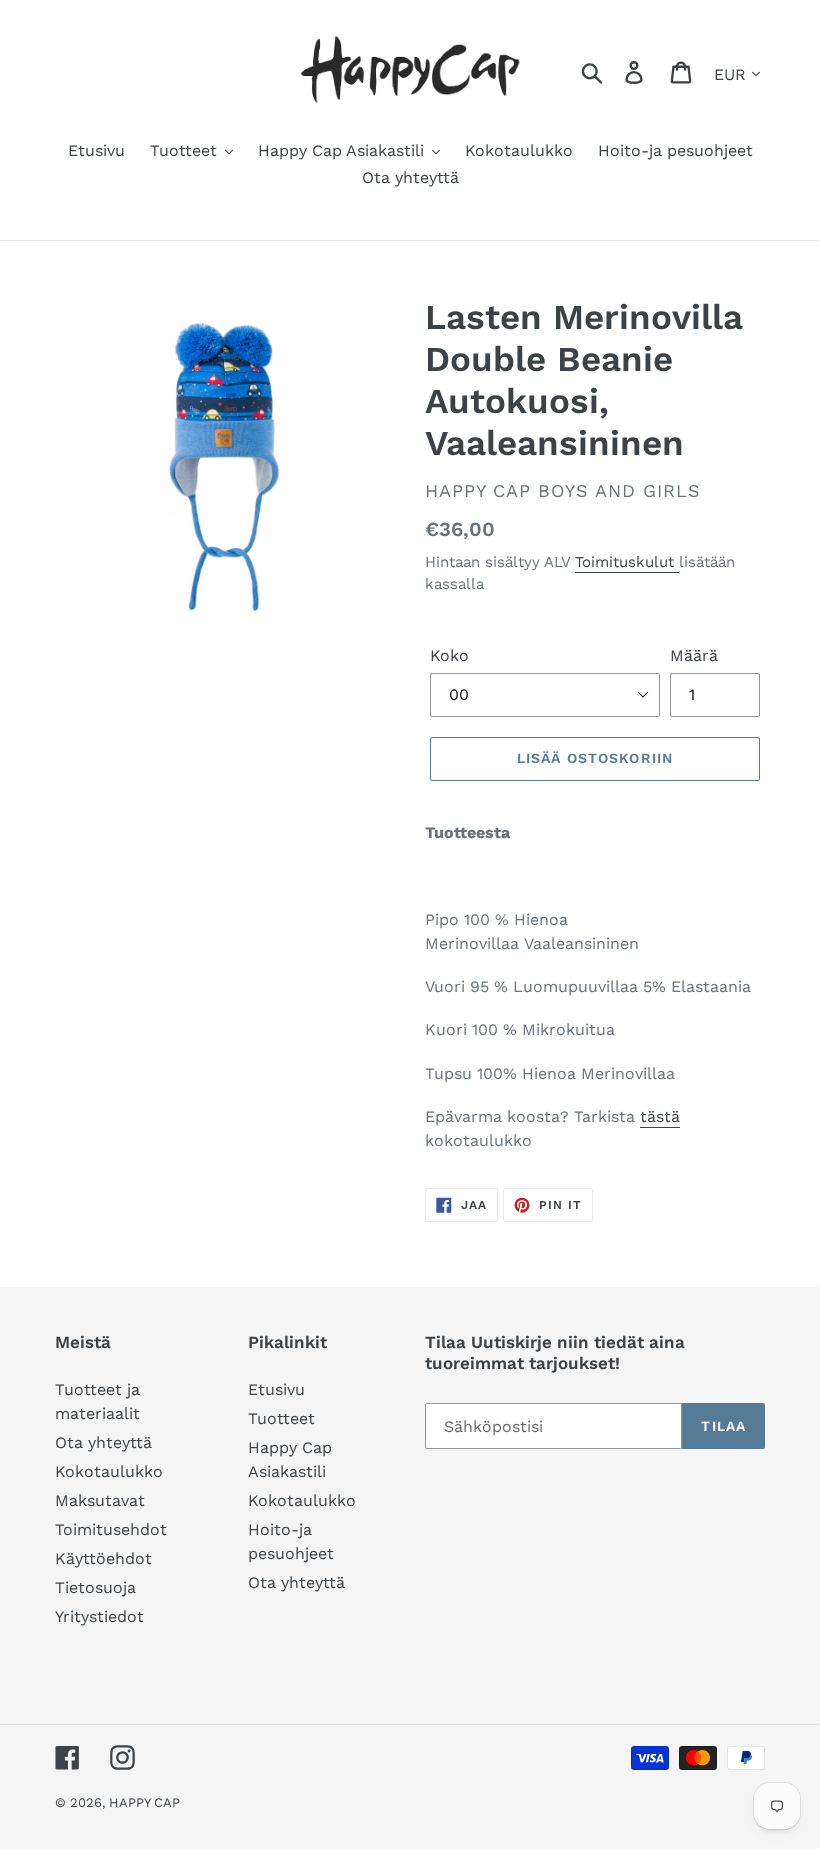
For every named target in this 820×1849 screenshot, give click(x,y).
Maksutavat (100, 1500)
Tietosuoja (95, 1587)
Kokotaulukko (109, 1471)
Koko (449, 655)
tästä (660, 1116)
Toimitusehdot (111, 1529)
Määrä (694, 655)
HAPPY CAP (144, 1802)
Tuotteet (281, 1418)
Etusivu (276, 1389)
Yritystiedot (99, 1616)
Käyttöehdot (103, 1558)
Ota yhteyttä (103, 1442)
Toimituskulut (627, 562)
